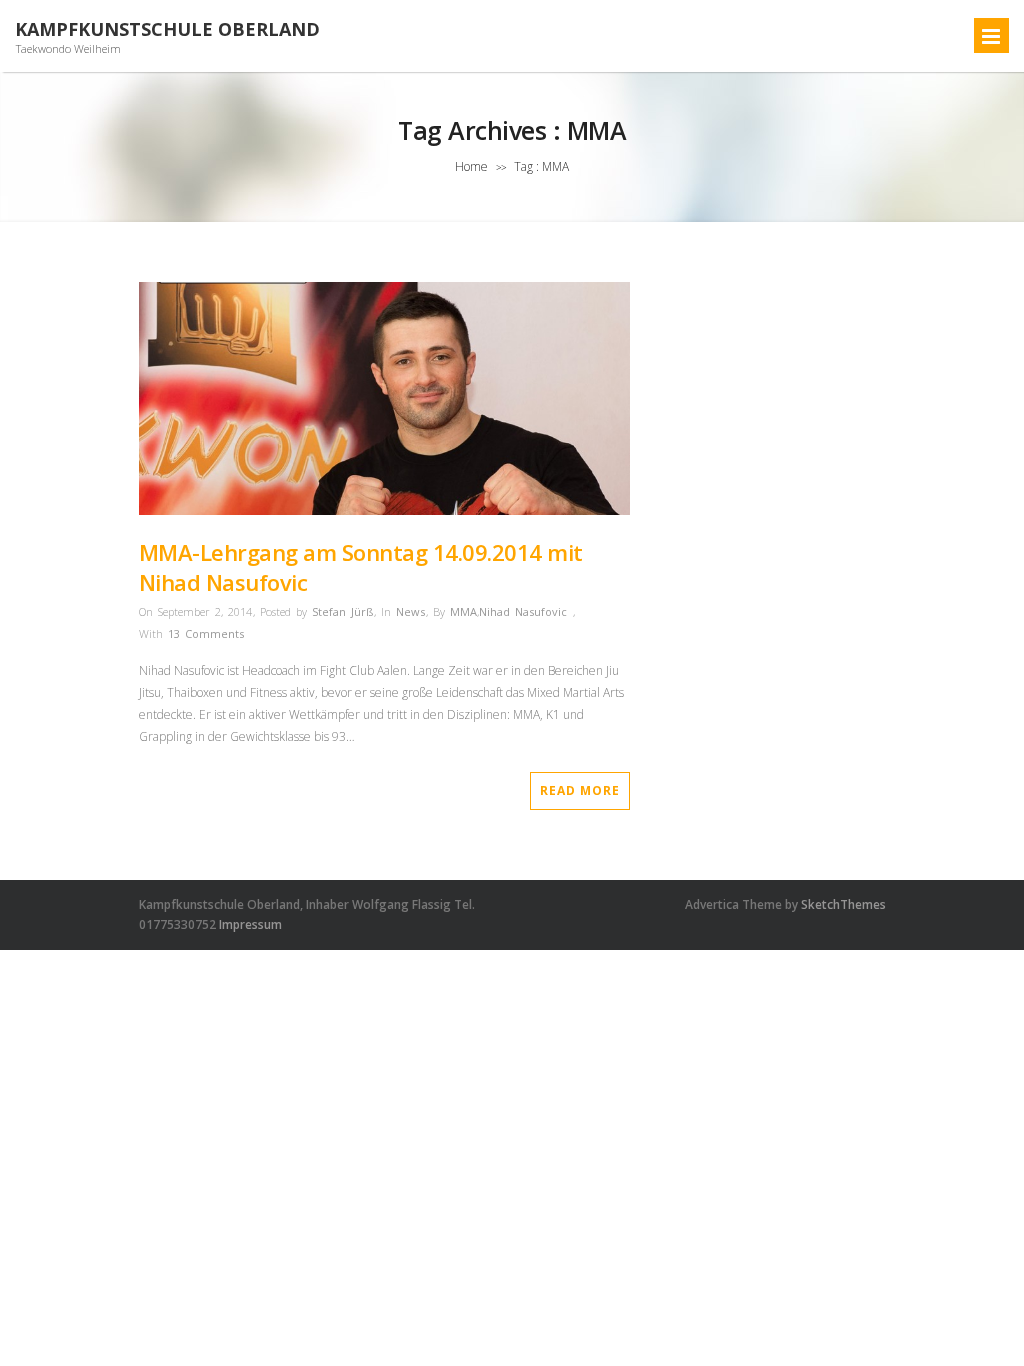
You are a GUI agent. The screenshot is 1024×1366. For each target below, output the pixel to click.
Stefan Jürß (342, 611)
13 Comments (206, 633)
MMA (463, 611)
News (410, 611)
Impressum (250, 924)
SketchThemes (843, 904)
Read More (580, 790)
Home (471, 166)
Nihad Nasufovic (523, 611)
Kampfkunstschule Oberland (167, 29)
